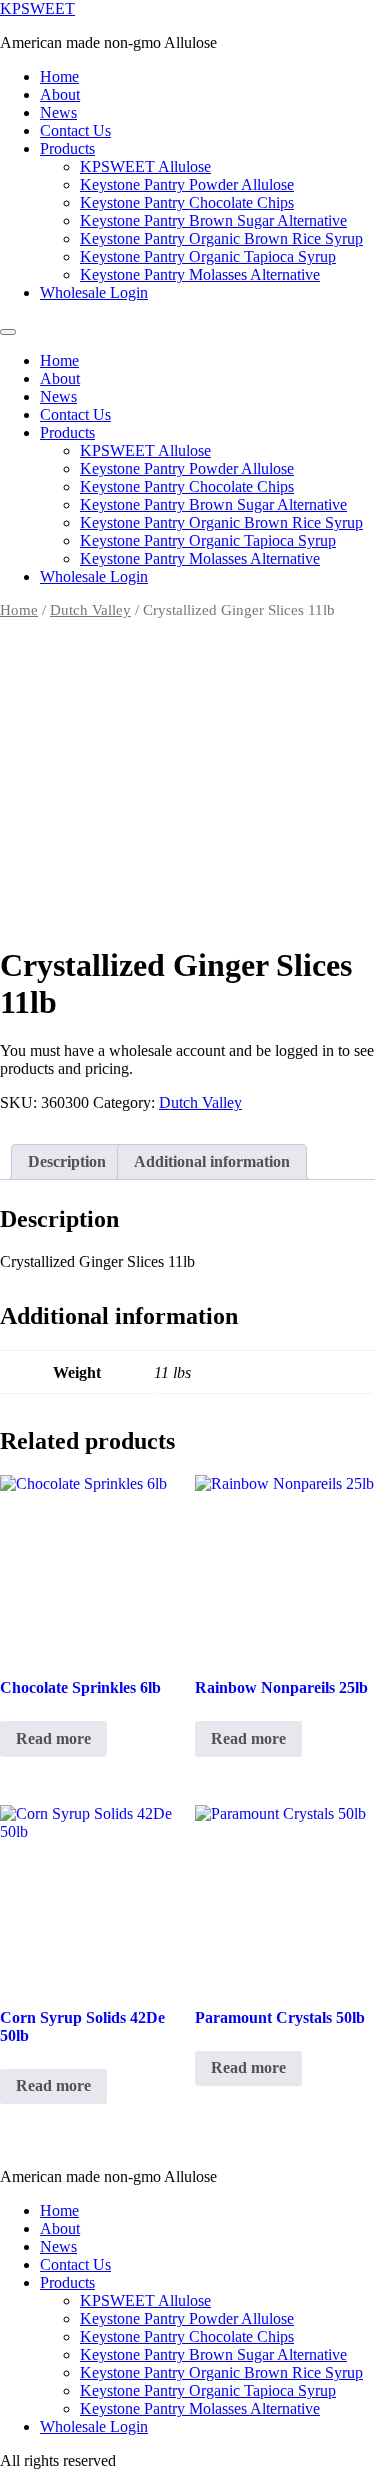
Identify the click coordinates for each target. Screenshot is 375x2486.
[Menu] (8, 332)
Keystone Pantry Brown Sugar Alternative (213, 220)
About (60, 94)
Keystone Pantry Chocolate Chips (187, 202)
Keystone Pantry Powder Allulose (187, 184)
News (58, 112)
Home (59, 76)
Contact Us (75, 130)
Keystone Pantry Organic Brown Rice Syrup (221, 238)
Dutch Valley (90, 610)
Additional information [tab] (212, 1161)
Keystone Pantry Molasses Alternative (200, 274)
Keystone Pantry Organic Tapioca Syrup (208, 256)
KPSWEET (37, 8)
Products (67, 148)
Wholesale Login (94, 292)
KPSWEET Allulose (145, 166)
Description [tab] (67, 1161)
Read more (53, 1738)
